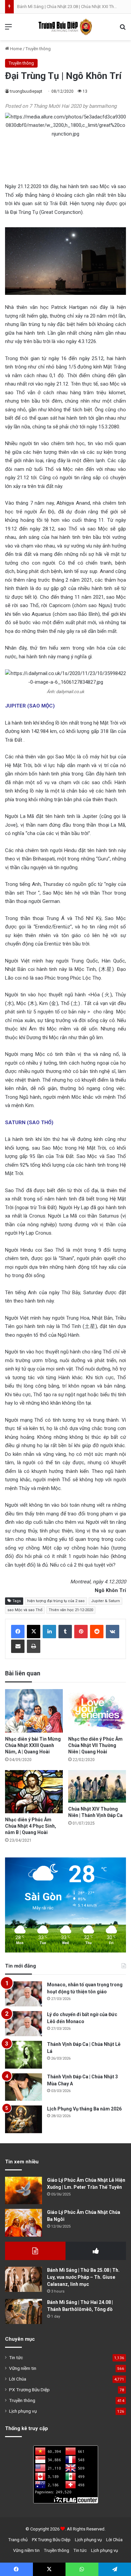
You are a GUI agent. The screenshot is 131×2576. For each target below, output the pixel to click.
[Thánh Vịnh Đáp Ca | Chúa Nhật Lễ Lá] (24, 2055)
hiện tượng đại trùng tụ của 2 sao (56, 1601)
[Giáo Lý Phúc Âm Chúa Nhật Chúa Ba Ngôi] (24, 2223)
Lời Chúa (18, 2379)
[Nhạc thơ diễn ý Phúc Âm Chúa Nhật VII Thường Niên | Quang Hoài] (97, 1711)
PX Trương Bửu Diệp (29, 2390)
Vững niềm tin (23, 2368)
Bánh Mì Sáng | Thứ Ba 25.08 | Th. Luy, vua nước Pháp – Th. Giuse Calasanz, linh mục (83, 2277)
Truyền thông (38, 49)
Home (15, 49)
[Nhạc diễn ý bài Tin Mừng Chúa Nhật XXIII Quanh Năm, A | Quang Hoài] (34, 1711)
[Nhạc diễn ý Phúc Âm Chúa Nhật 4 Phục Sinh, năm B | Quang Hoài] (34, 1792)
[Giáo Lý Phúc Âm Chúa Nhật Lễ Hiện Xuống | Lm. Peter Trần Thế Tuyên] (24, 2191)
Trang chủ (18, 2540)
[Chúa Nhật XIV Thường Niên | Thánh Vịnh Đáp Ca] (97, 1786)
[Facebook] (18, 1632)
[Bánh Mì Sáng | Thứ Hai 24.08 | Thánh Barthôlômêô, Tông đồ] (24, 2311)
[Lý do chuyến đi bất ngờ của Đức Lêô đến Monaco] (24, 2024)
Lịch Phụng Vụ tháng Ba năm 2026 (84, 2109)
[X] (34, 1632)
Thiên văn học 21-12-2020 (71, 1610)
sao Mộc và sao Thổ (25, 1610)
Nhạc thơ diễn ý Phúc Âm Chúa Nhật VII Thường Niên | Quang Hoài (95, 1745)
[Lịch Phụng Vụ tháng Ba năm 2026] (24, 2119)
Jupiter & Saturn (105, 1601)
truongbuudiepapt (26, 91)
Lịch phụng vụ (23, 2411)
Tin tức (16, 2357)
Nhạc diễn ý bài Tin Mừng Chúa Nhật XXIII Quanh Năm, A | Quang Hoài (33, 1745)
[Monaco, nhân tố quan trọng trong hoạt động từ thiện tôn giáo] (24, 1994)
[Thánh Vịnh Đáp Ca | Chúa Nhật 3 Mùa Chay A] (24, 2087)
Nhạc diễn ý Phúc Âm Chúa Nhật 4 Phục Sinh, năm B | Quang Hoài (31, 1826)
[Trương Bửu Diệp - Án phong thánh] (65, 27)
